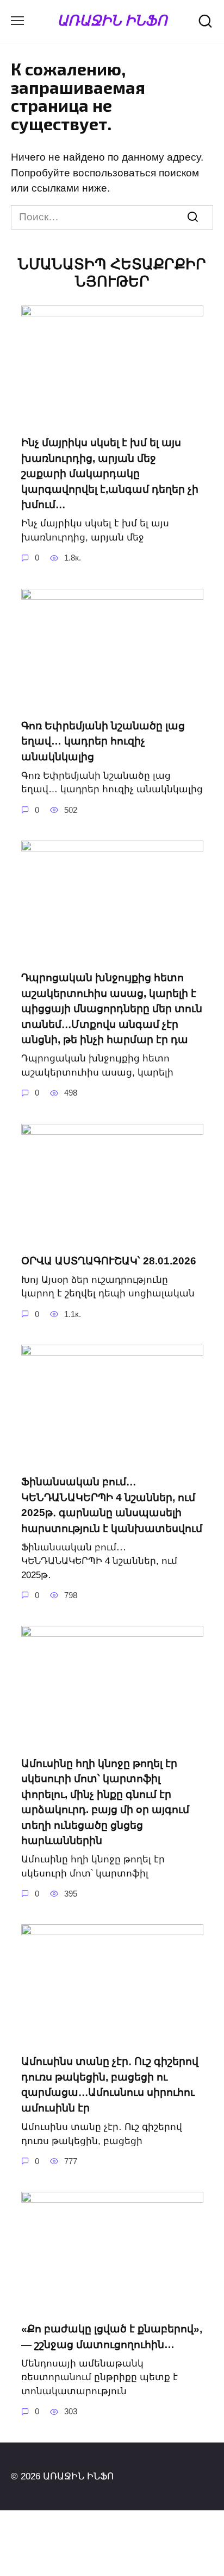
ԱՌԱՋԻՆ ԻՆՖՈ (112, 20)
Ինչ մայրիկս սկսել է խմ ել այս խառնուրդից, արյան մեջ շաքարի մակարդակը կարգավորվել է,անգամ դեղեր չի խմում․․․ (110, 473)
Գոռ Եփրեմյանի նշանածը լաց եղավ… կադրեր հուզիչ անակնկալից (103, 741)
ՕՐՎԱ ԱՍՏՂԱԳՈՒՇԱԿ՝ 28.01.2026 (109, 1261)
